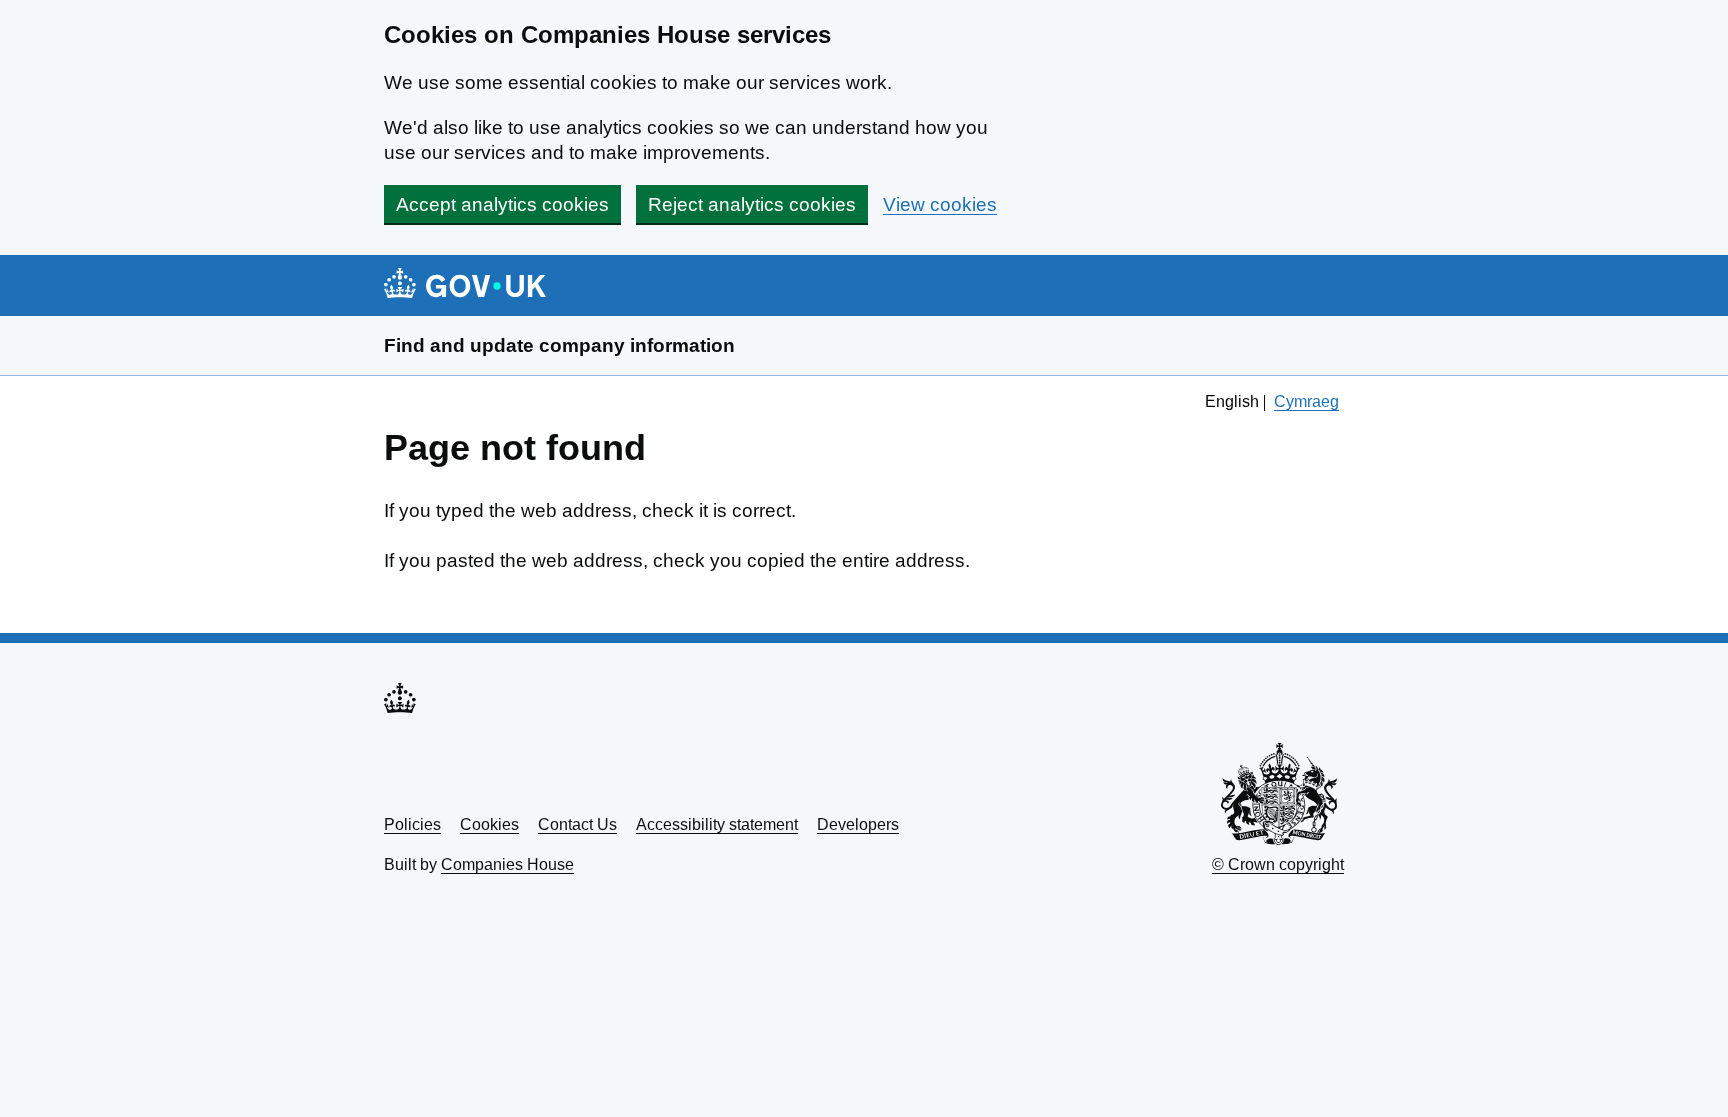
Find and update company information (559, 345)
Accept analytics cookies (502, 204)
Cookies (489, 824)
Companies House (507, 864)
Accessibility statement (717, 824)
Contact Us (577, 824)
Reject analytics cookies (752, 204)
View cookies (940, 204)
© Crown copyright (1278, 864)
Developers (858, 824)
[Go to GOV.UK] (465, 285)
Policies (412, 824)
